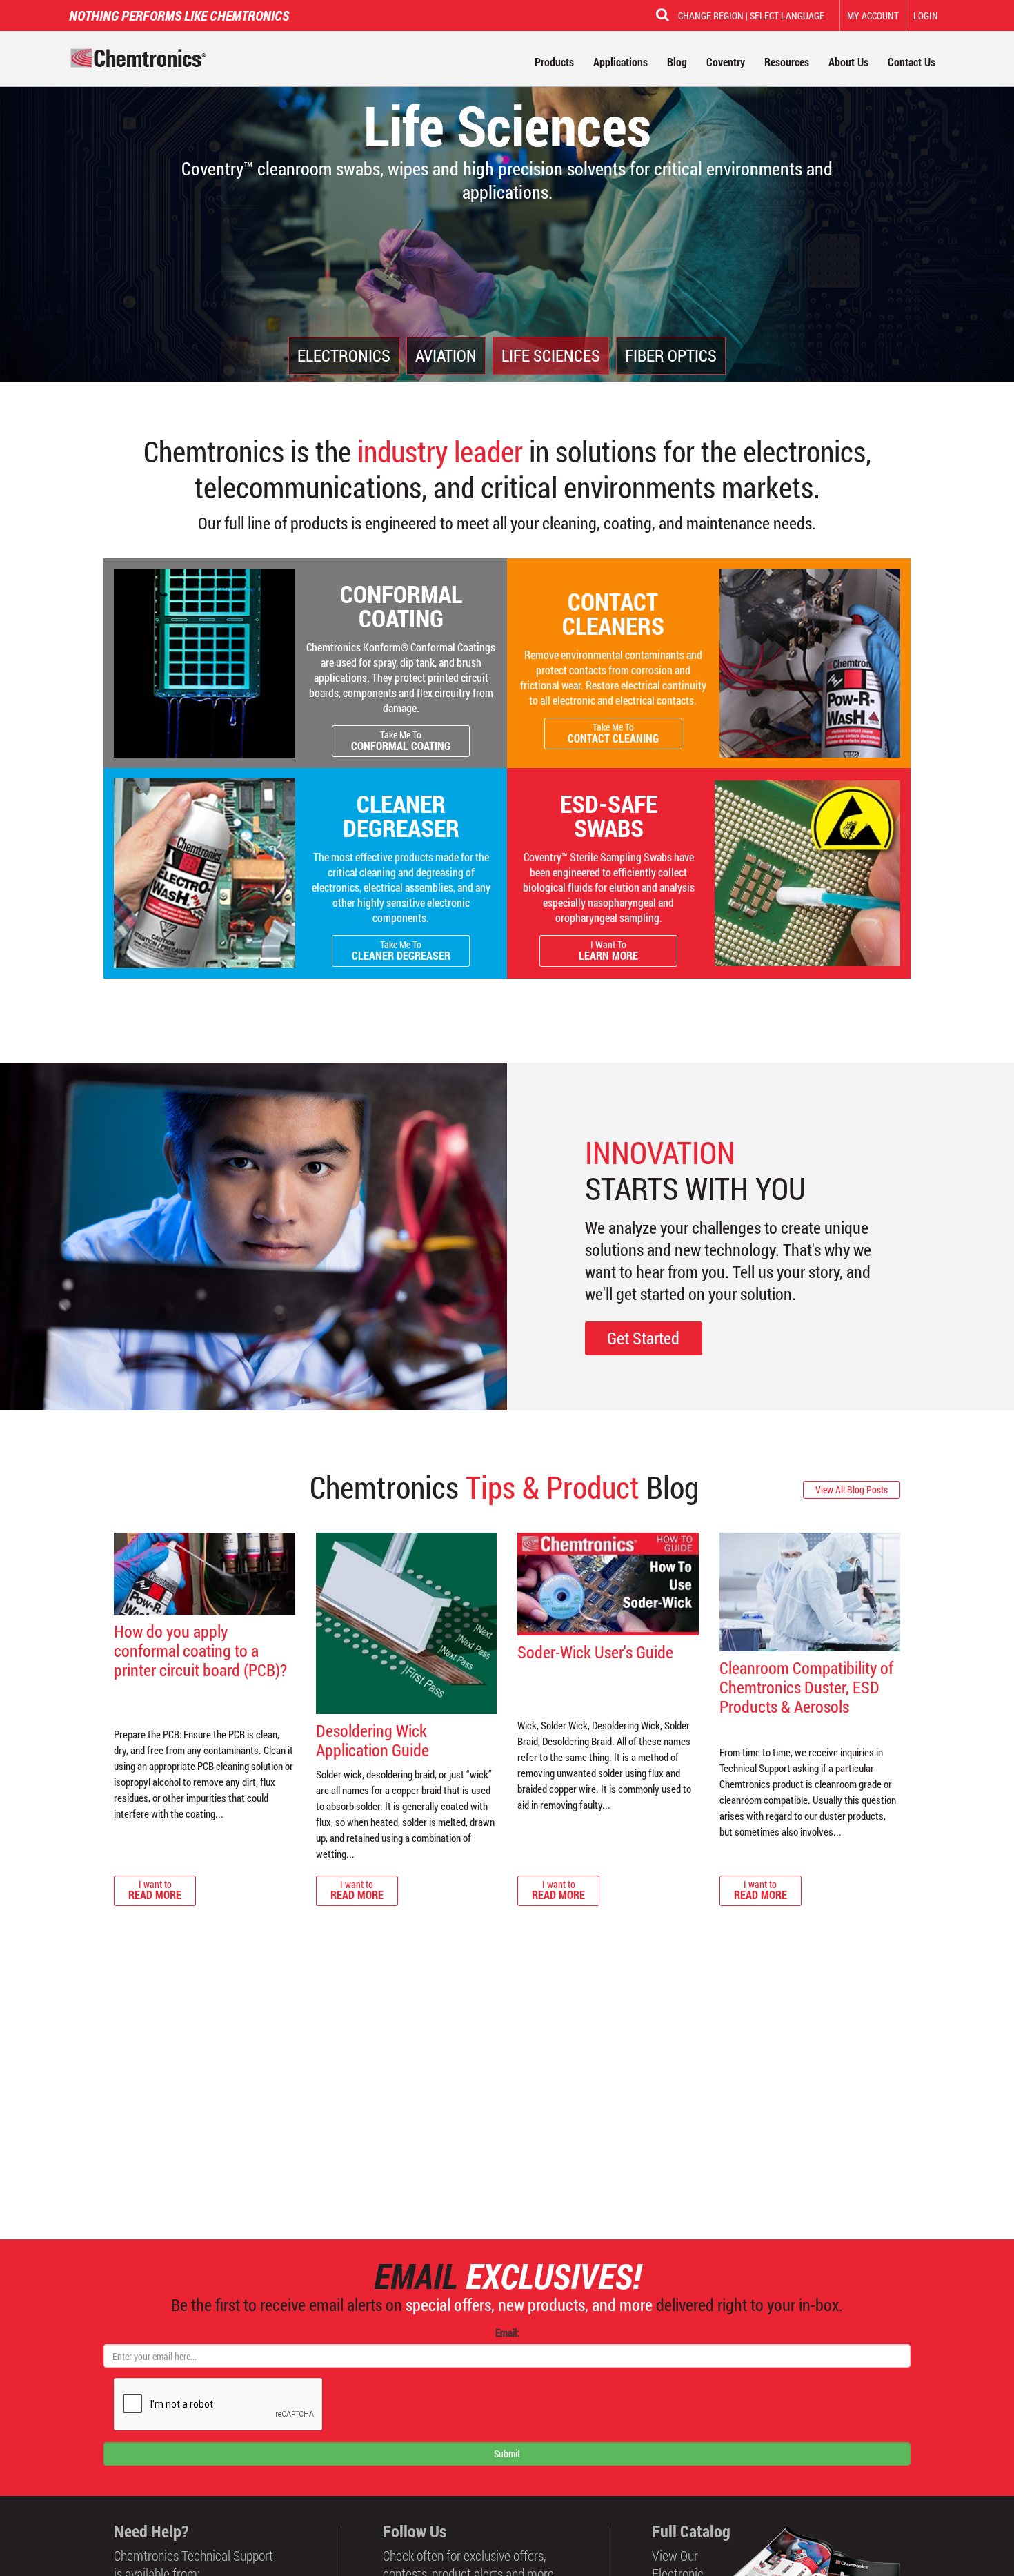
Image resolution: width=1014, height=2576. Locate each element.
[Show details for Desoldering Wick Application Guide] (407, 1623)
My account (873, 16)
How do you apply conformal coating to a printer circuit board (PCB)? (200, 1651)
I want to (155, 1890)
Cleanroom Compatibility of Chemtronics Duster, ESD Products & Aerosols (806, 1687)
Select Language (787, 16)
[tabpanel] (507, 191)
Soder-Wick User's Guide (595, 1652)
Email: (507, 2332)
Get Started (643, 1338)
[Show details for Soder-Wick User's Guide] (608, 1584)
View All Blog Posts (852, 1489)
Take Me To (401, 740)
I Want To (608, 950)
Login (926, 16)
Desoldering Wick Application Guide (372, 1740)
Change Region (711, 16)
